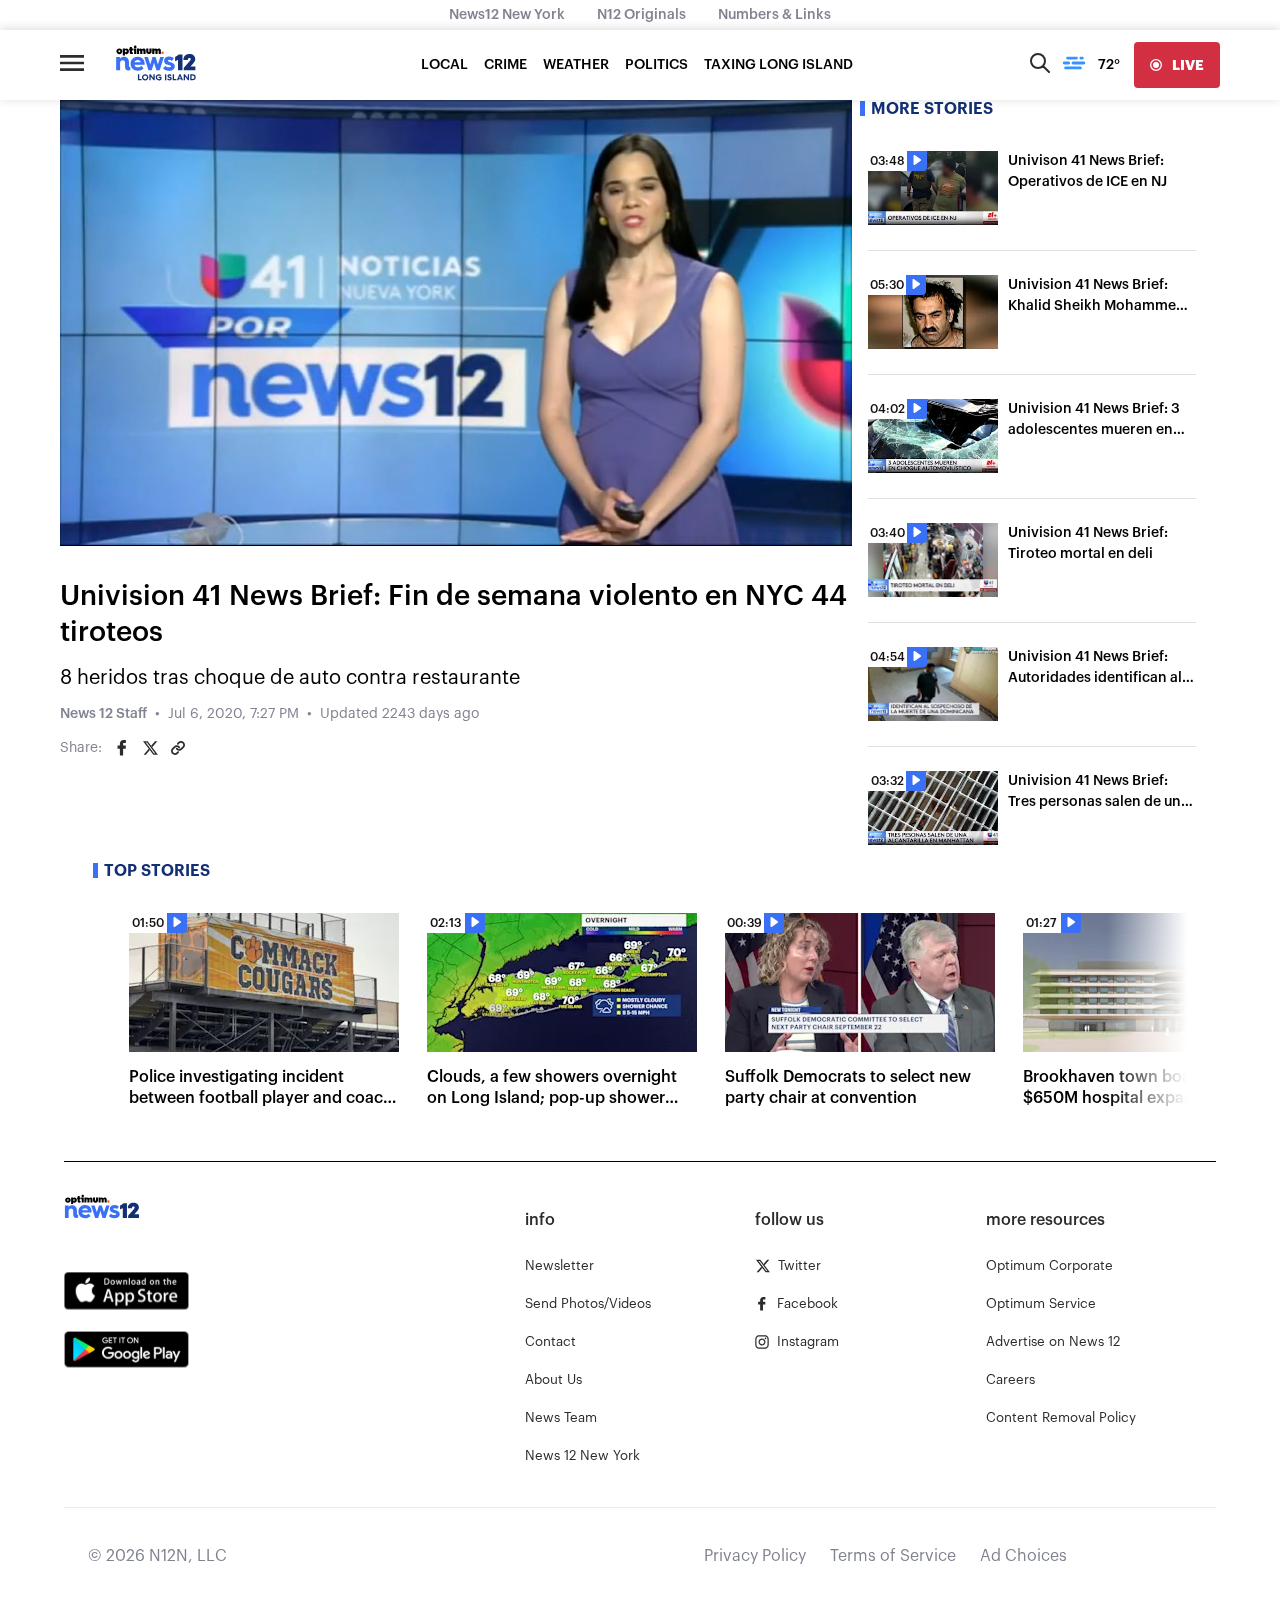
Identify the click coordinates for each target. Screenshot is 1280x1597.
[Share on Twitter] (150, 748)
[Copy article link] (178, 748)
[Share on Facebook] (122, 748)
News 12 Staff (103, 714)
